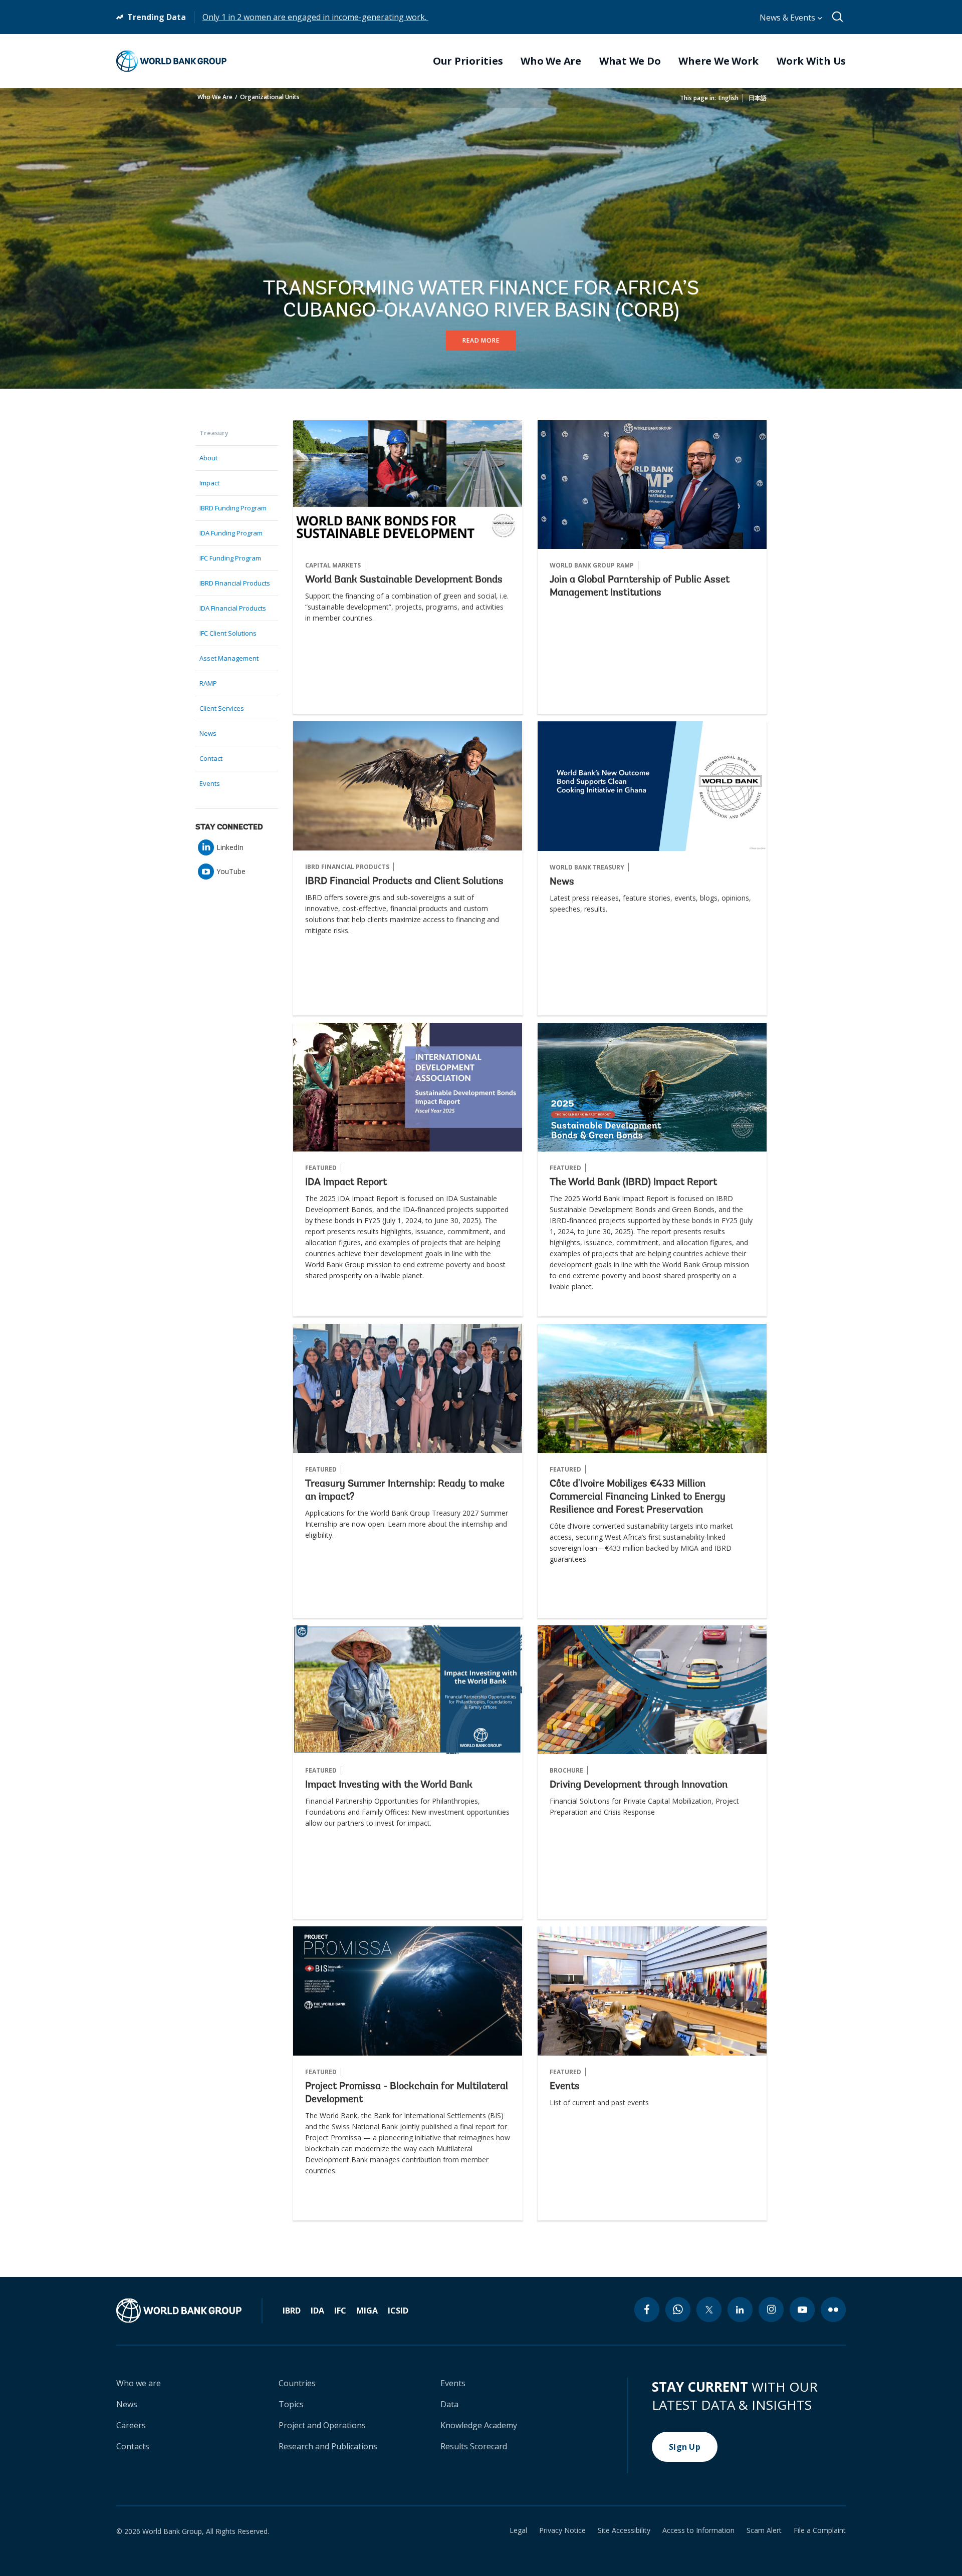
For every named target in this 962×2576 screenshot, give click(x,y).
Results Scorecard (474, 2446)
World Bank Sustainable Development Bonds (404, 580)
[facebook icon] (647, 2310)
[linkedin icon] (740, 2310)
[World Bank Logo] (171, 61)
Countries (297, 2383)
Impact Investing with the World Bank (389, 1785)
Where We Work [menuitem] (718, 61)
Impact (209, 483)
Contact (211, 758)
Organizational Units (270, 97)
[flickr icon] (833, 2310)
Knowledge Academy (479, 2425)
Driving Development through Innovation (639, 1785)
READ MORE (481, 340)
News (208, 733)
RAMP (208, 683)
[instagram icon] (771, 2310)
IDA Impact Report (346, 1183)
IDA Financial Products (233, 608)
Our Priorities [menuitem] (468, 61)
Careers (131, 2425)
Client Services (222, 708)
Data (449, 2404)
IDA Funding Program (231, 533)
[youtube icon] (802, 2310)
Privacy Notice (562, 2530)
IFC (340, 2311)
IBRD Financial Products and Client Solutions (404, 882)
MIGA (367, 2311)
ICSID (398, 2311)
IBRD (292, 2311)
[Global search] (838, 17)
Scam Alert (764, 2530)
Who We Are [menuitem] (551, 61)
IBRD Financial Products (235, 583)
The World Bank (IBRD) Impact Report (633, 1183)
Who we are (139, 2383)
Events (210, 783)
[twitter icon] (709, 2310)
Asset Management (229, 658)
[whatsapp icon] (678, 2310)
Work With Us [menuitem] (811, 61)
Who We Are (215, 97)
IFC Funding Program (230, 558)
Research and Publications (328, 2446)
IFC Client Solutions (228, 633)
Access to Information (698, 2530)
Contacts (133, 2446)
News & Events (788, 18)
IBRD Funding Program (233, 508)
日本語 (758, 98)
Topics (291, 2404)
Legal (518, 2530)
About (208, 458)
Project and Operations (322, 2425)
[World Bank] (189, 2311)
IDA (317, 2311)
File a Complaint (820, 2530)
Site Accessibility (624, 2530)
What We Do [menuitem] (630, 61)
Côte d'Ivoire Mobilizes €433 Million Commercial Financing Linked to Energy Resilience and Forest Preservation (638, 1497)
